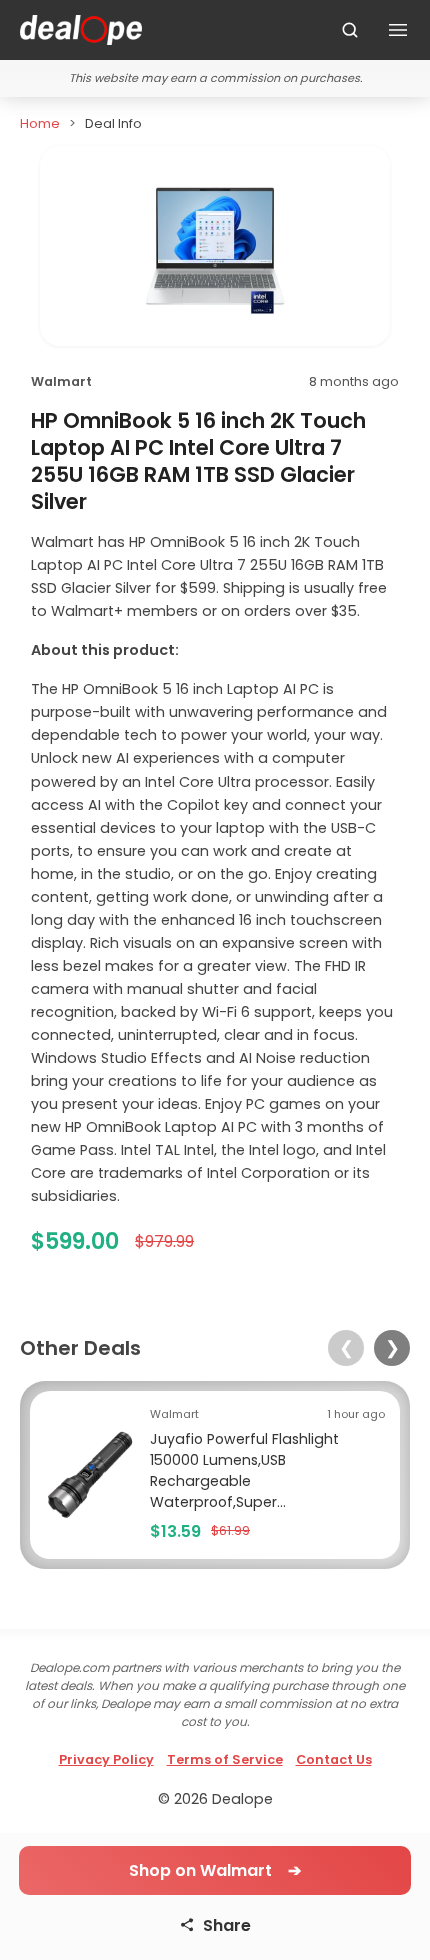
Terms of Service (225, 1759)
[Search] (350, 30)
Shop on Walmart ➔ (215, 1870)
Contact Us (334, 1759)
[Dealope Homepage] (81, 30)
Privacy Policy (106, 1759)
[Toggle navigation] (398, 30)
